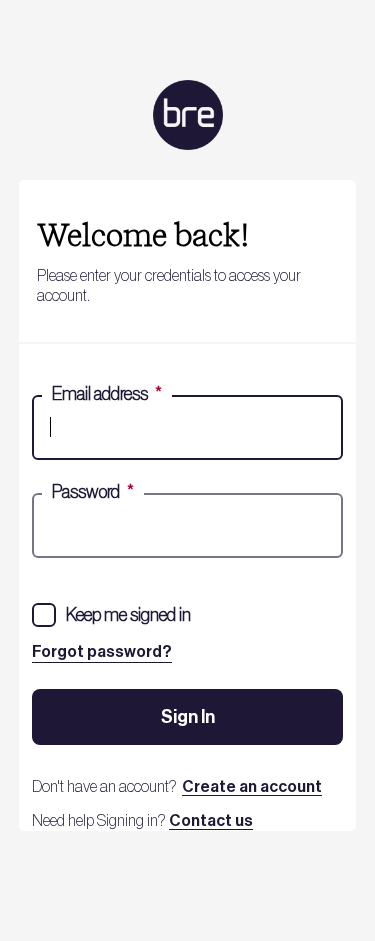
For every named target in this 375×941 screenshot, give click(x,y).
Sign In (188, 717)
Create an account (252, 787)
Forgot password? (102, 652)
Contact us (211, 821)
